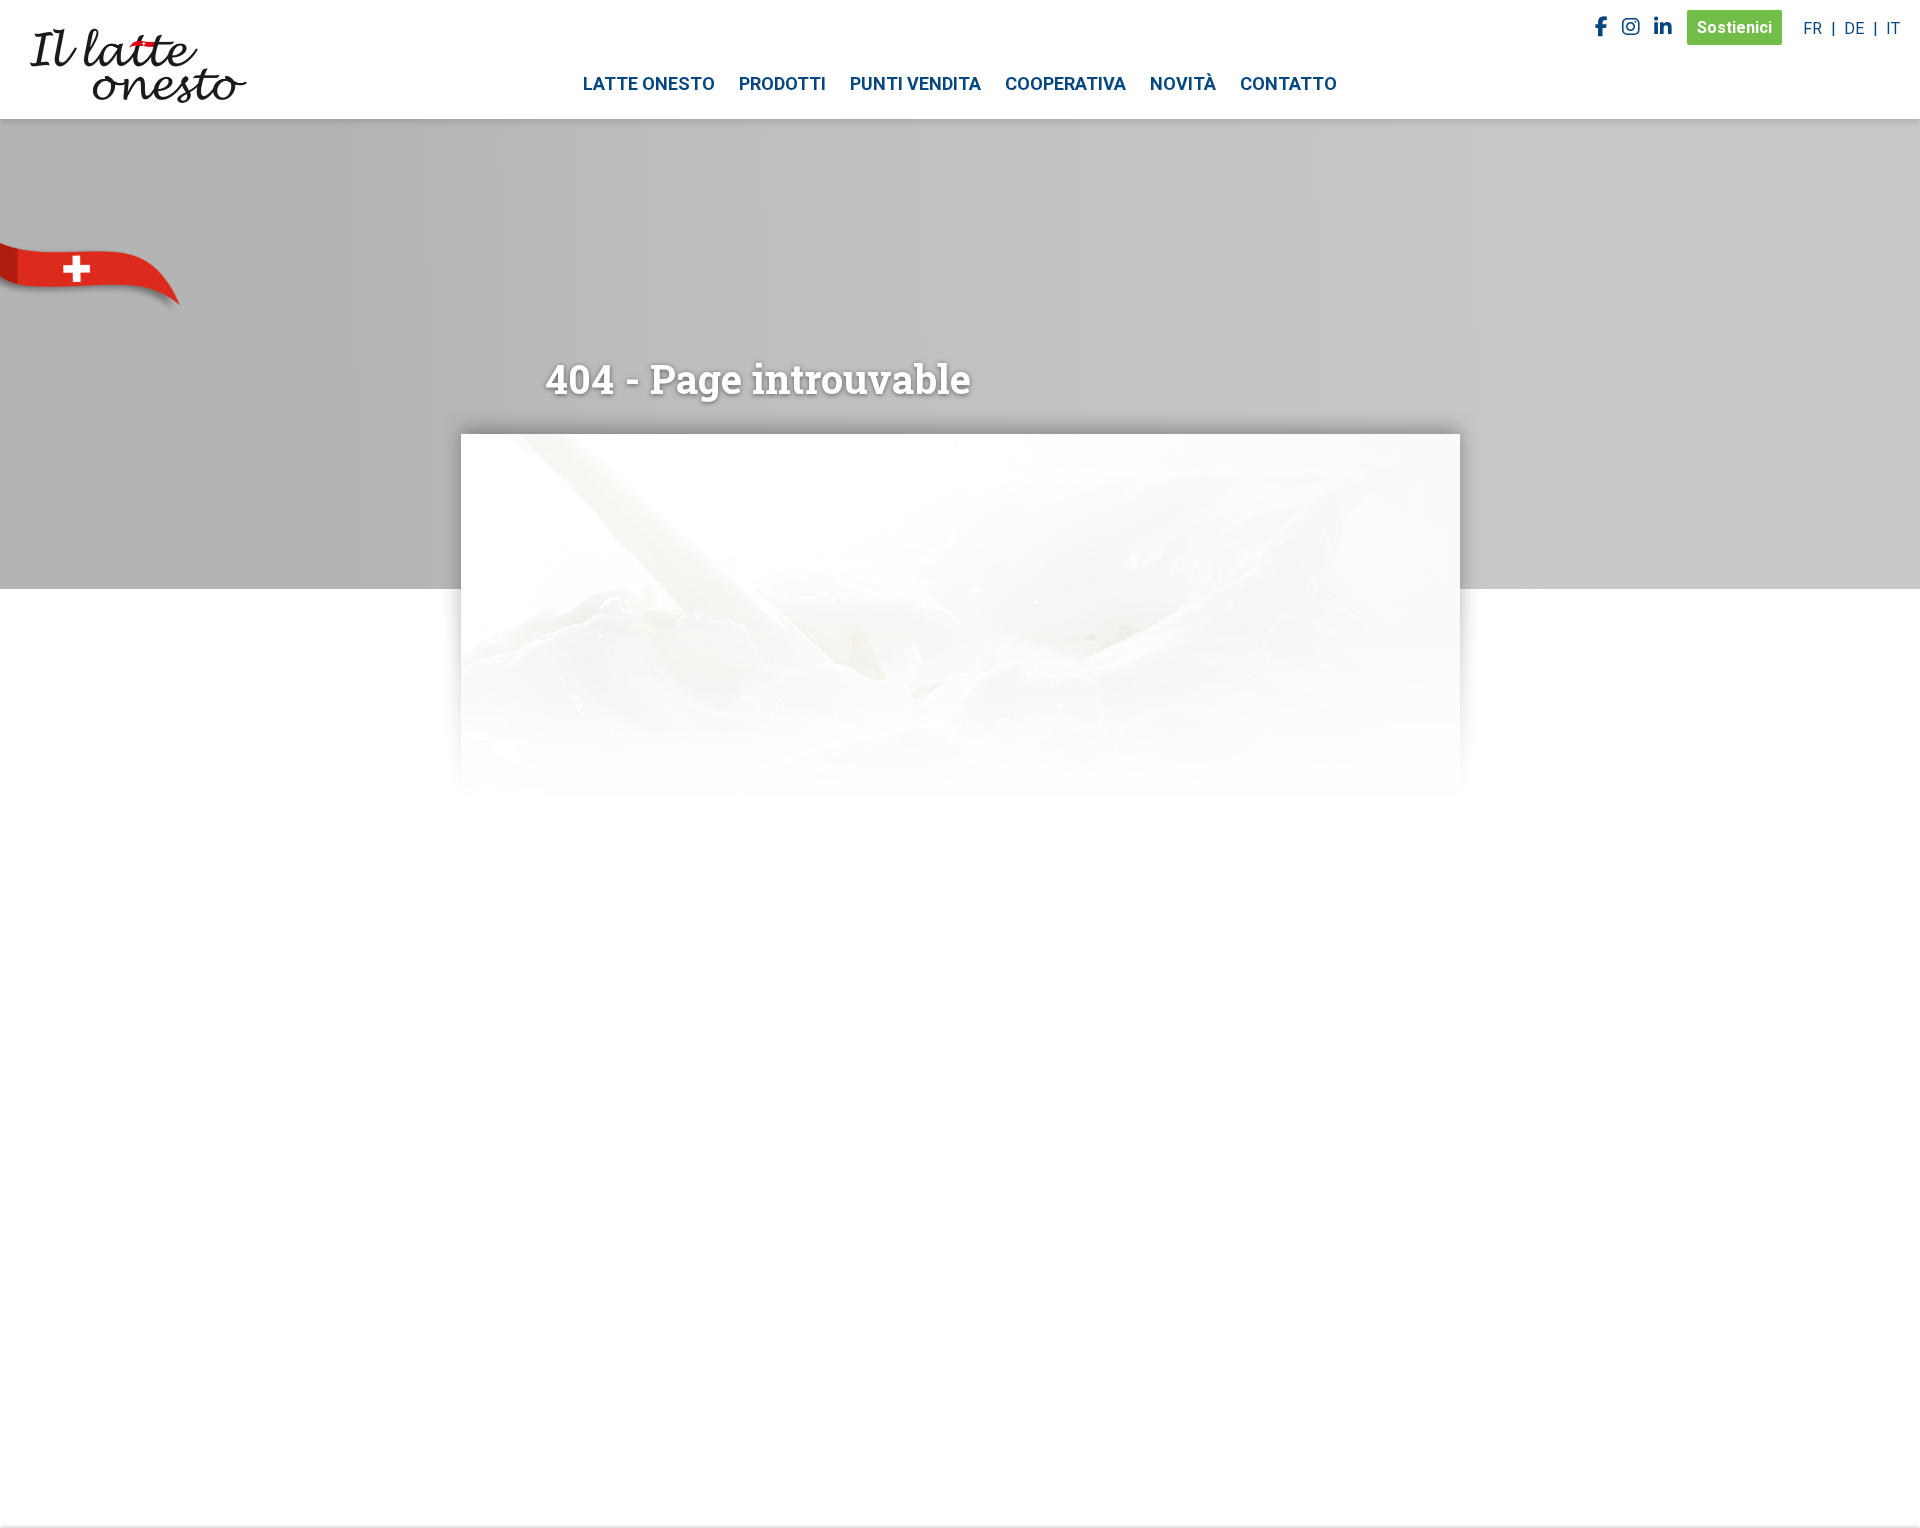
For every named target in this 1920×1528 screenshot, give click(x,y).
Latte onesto (649, 83)
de (1854, 28)
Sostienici (1734, 27)
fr (1812, 28)
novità (1183, 83)
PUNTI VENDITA (915, 83)
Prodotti (782, 83)
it (1893, 28)
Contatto (1288, 83)
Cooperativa (1065, 83)
